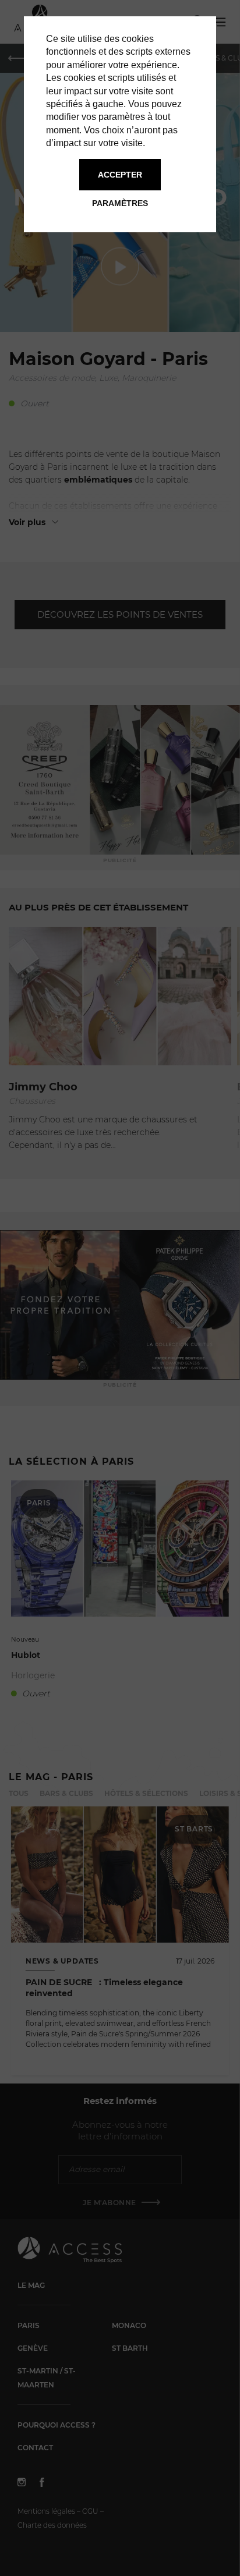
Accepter (120, 175)
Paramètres (120, 203)
